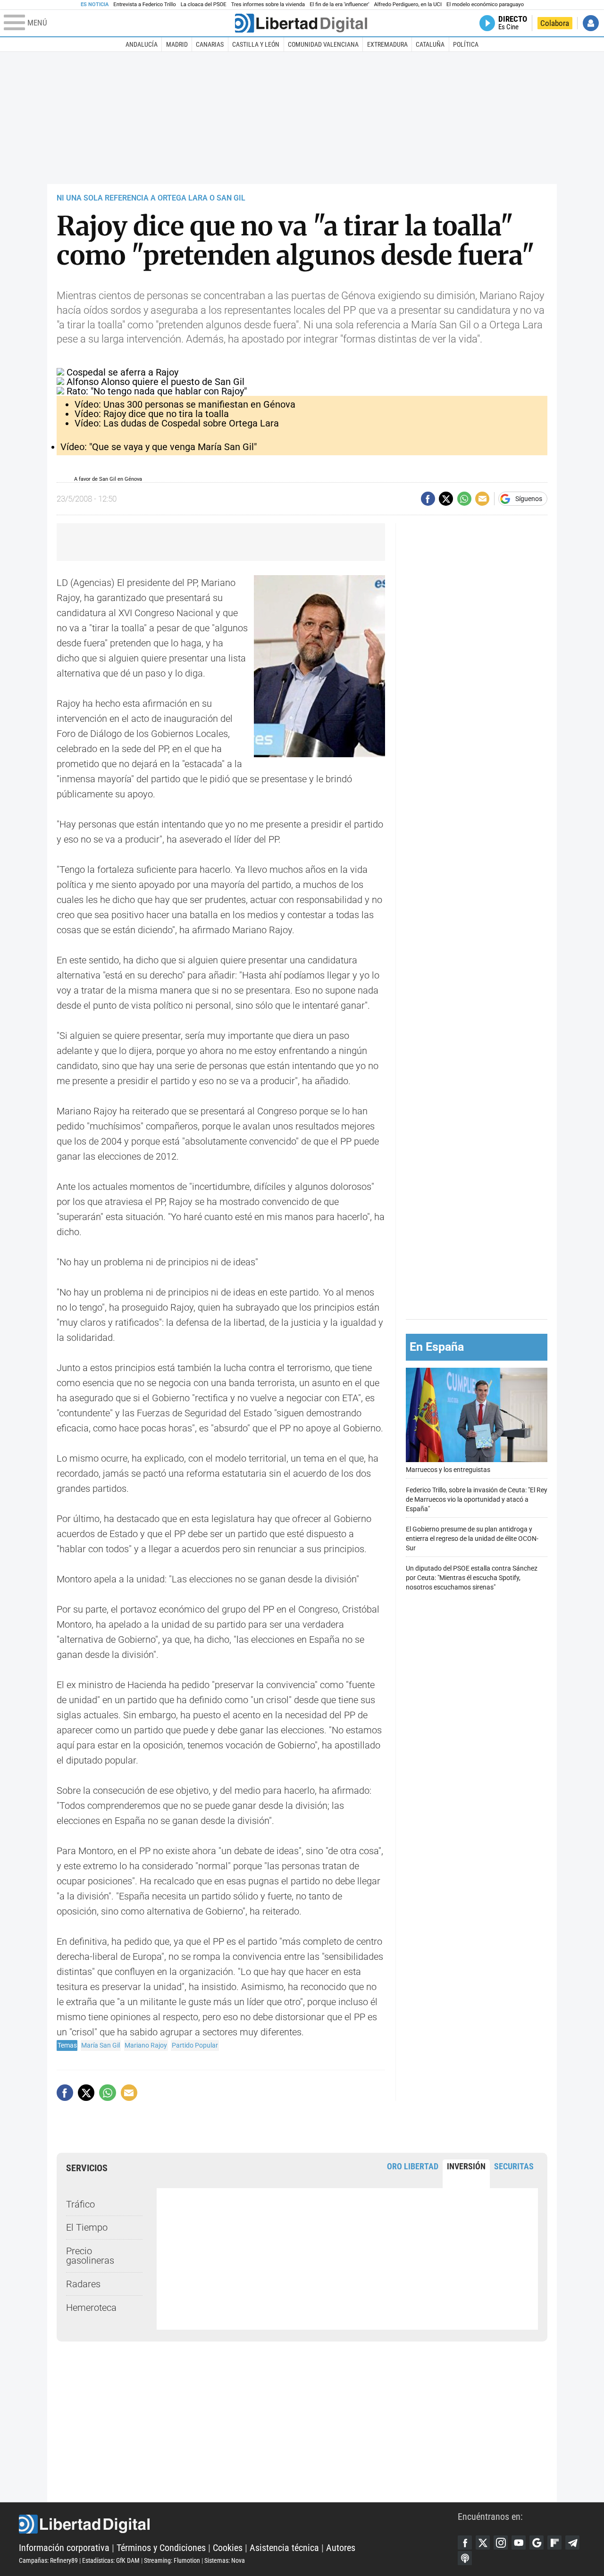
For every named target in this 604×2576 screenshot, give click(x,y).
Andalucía (142, 44)
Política (466, 44)
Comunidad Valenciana (323, 44)
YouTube (519, 2543)
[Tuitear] (446, 499)
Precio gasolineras (90, 2256)
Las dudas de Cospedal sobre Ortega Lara (177, 423)
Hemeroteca (91, 2308)
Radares (83, 2284)
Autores (341, 2548)
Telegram (572, 2543)
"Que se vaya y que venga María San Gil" (159, 447)
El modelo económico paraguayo (485, 4)
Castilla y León (256, 44)
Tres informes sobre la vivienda (268, 4)
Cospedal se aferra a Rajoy (122, 372)
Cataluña (430, 44)
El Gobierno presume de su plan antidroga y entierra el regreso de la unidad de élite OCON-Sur (472, 1539)
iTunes (465, 2558)
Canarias (210, 44)
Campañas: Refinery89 (48, 2560)
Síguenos (529, 499)
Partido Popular (195, 2045)
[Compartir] (428, 499)
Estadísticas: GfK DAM (111, 2560)
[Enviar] (464, 499)
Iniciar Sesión (591, 23)
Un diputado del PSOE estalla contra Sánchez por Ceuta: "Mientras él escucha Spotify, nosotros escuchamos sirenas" (472, 1578)
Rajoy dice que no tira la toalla (152, 414)
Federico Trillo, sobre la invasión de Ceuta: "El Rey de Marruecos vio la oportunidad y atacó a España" (477, 1500)
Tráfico (80, 2204)
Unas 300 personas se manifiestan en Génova (185, 404)
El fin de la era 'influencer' (339, 4)
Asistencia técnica (284, 2548)
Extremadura (387, 44)
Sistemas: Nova (225, 2560)
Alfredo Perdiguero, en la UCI (408, 4)
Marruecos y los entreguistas (448, 1470)
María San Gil (101, 2045)
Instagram (501, 2543)
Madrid (177, 44)
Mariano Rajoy (146, 2045)
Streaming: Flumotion (172, 2560)
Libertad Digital (238, 2524)
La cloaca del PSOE (204, 4)
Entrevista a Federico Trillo (144, 4)
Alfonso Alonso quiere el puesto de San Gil (155, 382)
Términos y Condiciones (161, 2548)
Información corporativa (64, 2548)
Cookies (228, 2548)
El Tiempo (87, 2227)
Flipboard (554, 2543)
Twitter (483, 2543)
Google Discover (537, 2543)
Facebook (465, 2543)
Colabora (555, 23)
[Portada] (301, 23)
